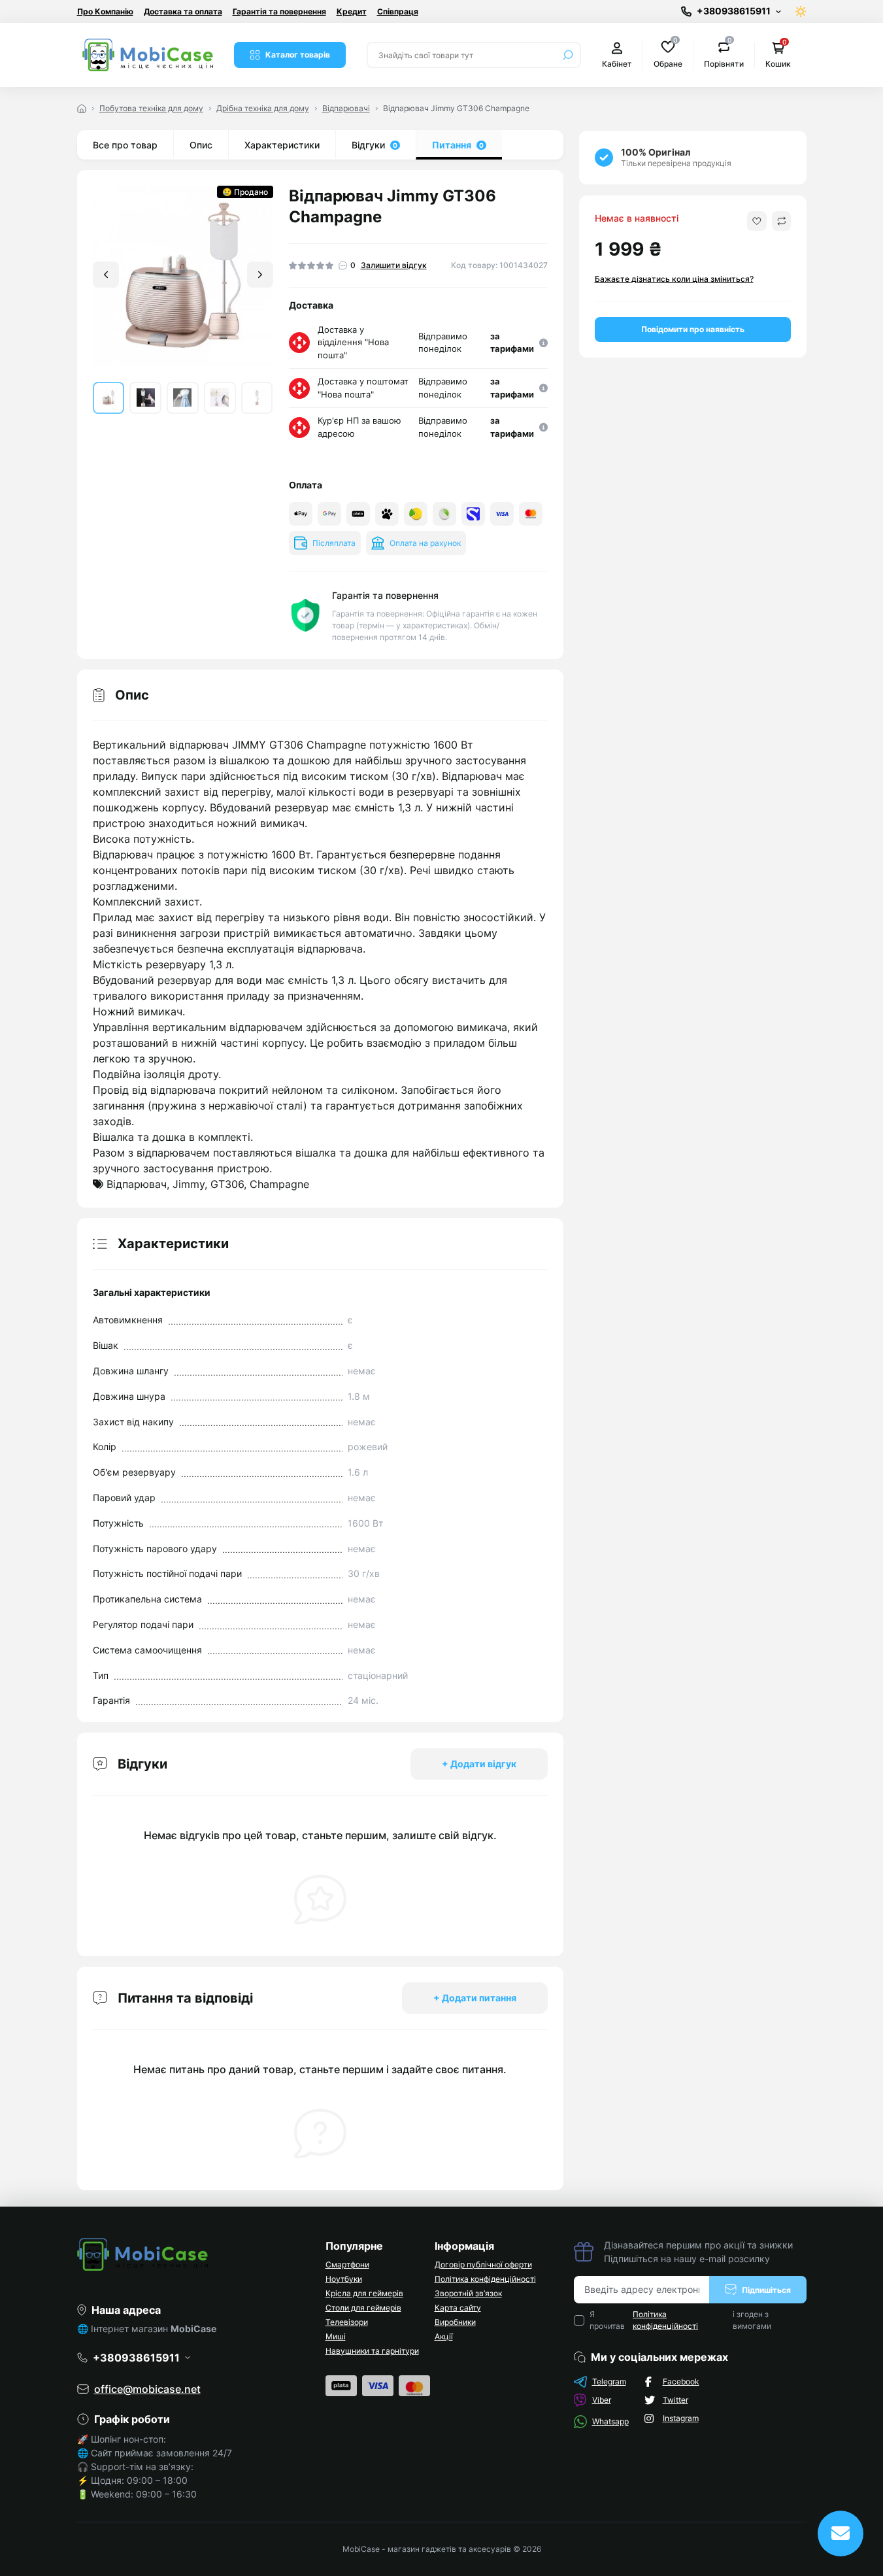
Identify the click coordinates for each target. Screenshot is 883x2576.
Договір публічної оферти (483, 2264)
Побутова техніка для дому (151, 108)
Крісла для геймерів (364, 2293)
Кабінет (617, 64)
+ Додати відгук (479, 1764)
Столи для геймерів (363, 2308)
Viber (602, 2400)
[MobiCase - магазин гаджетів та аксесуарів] (193, 2254)
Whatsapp (610, 2421)
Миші (336, 2336)
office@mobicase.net (147, 2389)
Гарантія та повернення (279, 11)
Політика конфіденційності (485, 2279)
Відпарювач (137, 1184)
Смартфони (347, 2264)
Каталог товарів (298, 55)
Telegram (609, 2381)
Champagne (279, 1184)
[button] (260, 275)
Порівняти (724, 54)
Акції (444, 2336)
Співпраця (398, 11)
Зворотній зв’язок (468, 2293)
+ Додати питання (475, 1998)
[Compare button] (781, 221)
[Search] (568, 55)
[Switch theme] (801, 11)
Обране (668, 54)
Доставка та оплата (183, 11)
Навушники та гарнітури (372, 2351)
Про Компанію (105, 11)
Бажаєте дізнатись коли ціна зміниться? (674, 279)
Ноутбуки (344, 2279)
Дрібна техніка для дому (263, 108)
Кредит (352, 11)
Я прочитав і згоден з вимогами (681, 2320)
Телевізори (347, 2322)
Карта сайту (458, 2308)
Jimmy (189, 1184)
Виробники (455, 2322)
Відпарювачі (346, 108)
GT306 (227, 1184)
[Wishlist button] (757, 221)
